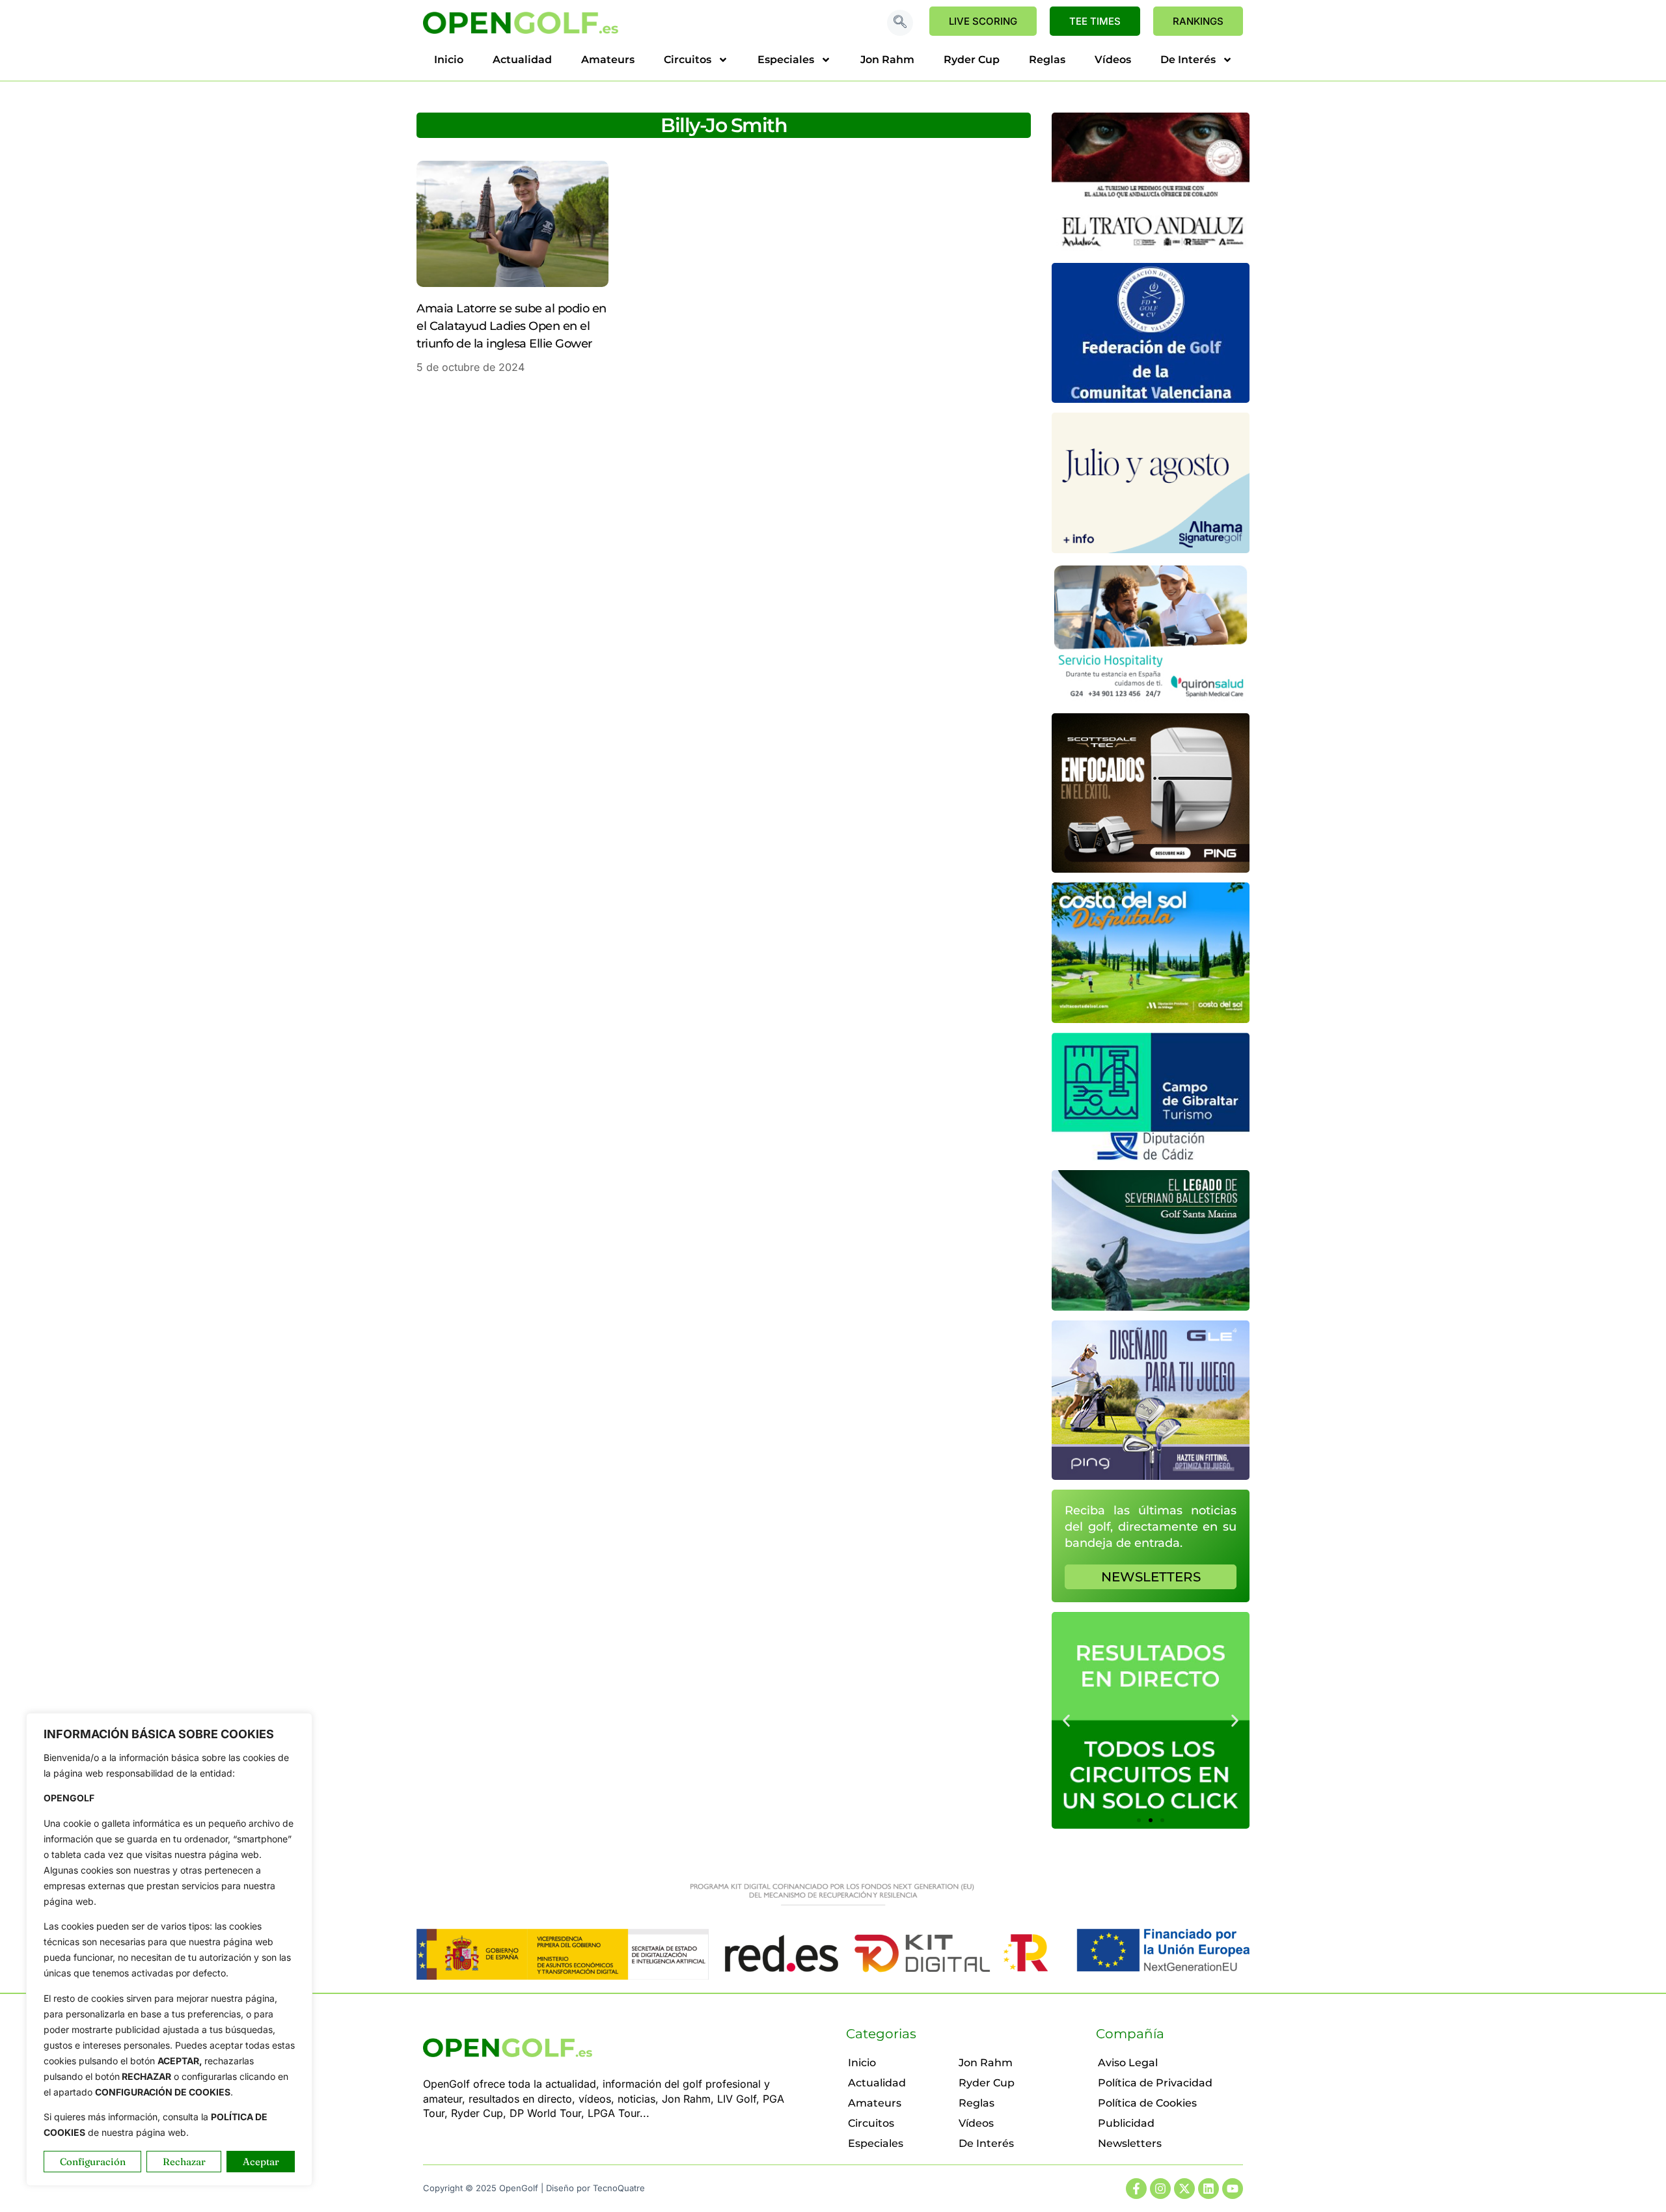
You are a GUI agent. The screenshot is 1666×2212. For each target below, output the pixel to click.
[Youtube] (1233, 2189)
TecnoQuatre (619, 2188)
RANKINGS (1198, 21)
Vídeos (1113, 60)
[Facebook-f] (1136, 2189)
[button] (900, 23)
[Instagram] (1160, 2189)
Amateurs (608, 60)
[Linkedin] (1209, 2189)
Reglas (1047, 60)
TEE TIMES (1095, 21)
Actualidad (522, 60)
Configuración (93, 2162)
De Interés (1188, 60)
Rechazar (184, 2162)
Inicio (449, 60)
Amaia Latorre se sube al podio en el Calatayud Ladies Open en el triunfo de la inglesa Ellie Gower (512, 326)
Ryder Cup (972, 60)
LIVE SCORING (983, 21)
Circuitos (688, 60)
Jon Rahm (887, 60)
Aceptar (261, 2162)
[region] (169, 1949)
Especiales (786, 60)
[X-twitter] (1184, 2189)
